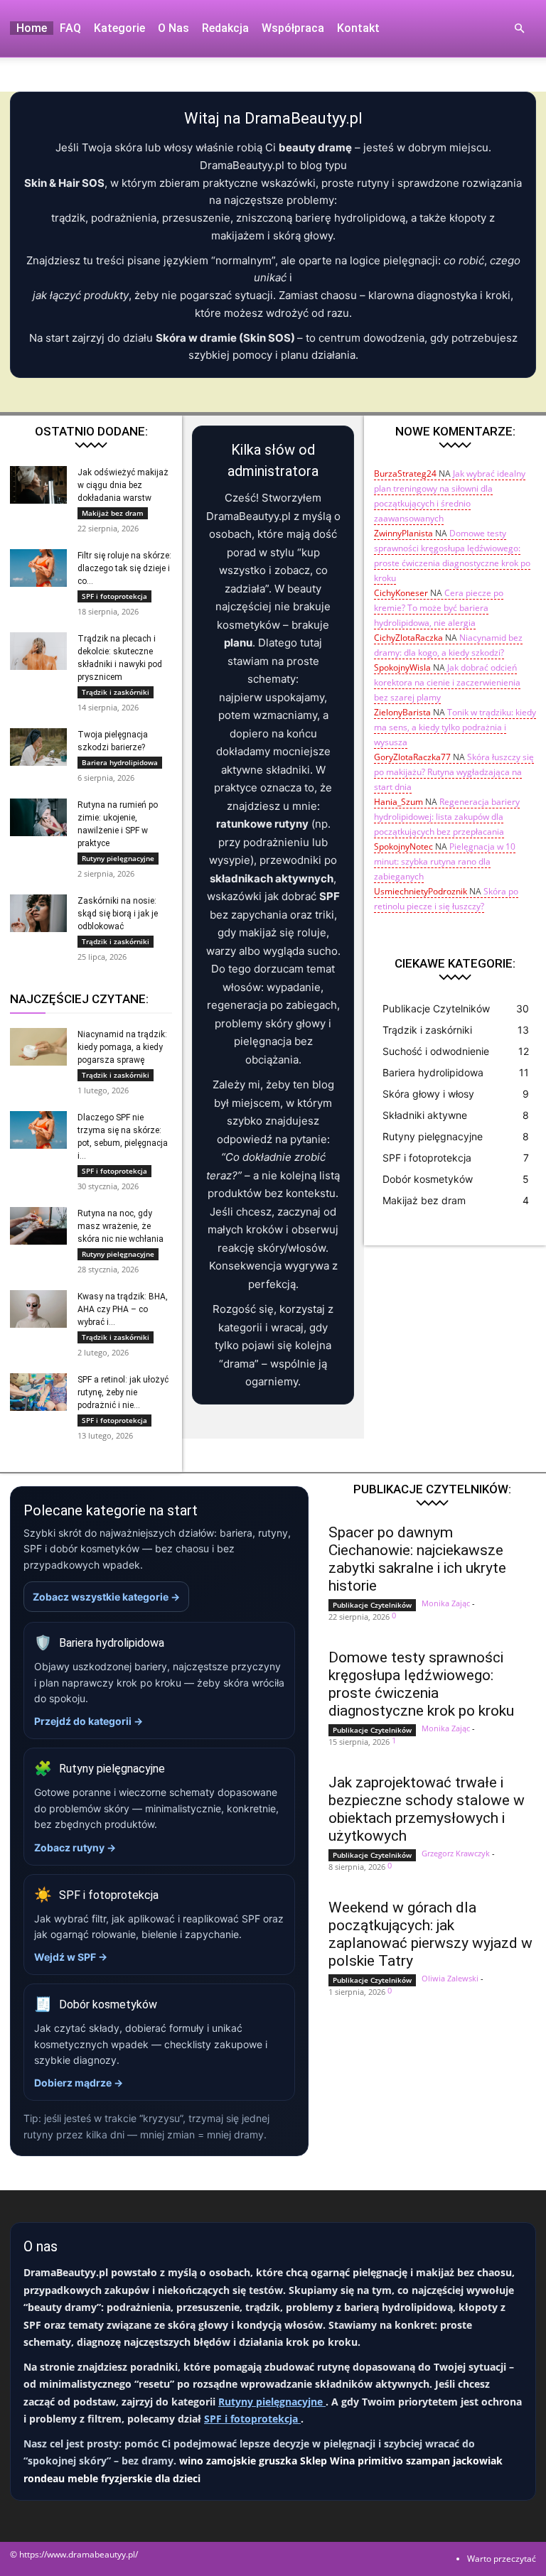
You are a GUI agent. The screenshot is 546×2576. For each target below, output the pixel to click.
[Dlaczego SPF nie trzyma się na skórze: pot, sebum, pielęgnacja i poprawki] (38, 1130)
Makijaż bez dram (113, 513)
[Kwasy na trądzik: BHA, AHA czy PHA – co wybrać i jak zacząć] (38, 1309)
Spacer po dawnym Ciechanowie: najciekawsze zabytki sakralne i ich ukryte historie (417, 1559)
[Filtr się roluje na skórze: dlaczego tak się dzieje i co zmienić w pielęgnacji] (38, 568)
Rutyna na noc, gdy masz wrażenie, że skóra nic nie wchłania (121, 1226)
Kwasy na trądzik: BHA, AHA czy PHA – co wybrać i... (123, 1309)
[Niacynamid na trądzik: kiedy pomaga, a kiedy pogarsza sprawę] (38, 1047)
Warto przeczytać (502, 2559)
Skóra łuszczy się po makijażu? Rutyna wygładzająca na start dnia (454, 772)
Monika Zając (446, 1603)
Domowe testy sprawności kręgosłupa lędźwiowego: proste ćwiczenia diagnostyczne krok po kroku (421, 1684)
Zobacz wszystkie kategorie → (106, 1597)
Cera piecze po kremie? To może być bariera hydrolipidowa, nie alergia (439, 608)
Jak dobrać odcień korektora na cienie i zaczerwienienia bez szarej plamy (447, 682)
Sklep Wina (327, 2461)
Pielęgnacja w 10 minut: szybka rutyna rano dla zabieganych (445, 861)
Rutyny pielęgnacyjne (118, 858)
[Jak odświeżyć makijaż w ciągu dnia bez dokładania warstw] (38, 485)
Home (32, 28)
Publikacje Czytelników (372, 1605)
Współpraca (293, 28)
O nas (173, 28)
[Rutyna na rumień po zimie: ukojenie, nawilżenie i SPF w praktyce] (38, 817)
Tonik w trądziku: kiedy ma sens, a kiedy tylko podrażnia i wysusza (455, 727)
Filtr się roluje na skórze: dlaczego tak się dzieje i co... (124, 568)
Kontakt (358, 28)
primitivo (380, 2461)
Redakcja (225, 28)
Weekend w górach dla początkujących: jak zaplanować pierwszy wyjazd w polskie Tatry (430, 1934)
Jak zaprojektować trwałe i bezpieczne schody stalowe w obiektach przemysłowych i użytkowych (427, 1809)
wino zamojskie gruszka (238, 2461)
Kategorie (119, 28)
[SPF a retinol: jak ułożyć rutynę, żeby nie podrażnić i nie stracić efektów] (38, 1392)
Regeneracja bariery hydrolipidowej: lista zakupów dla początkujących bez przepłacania (447, 817)
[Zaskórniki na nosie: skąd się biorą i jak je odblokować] (38, 913)
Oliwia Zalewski (450, 1978)
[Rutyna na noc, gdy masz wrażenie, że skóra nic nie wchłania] (38, 1226)
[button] (519, 29)
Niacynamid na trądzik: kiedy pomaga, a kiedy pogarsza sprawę (122, 1047)
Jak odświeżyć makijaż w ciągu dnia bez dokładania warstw (123, 485)
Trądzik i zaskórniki (116, 692)
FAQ (70, 28)
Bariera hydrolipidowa (120, 762)
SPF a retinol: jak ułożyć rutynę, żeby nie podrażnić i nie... (123, 1392)
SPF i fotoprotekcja (114, 596)
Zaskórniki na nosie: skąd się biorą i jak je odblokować (118, 914)
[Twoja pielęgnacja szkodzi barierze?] (38, 747)
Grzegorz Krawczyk (456, 1853)
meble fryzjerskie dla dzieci (134, 2478)
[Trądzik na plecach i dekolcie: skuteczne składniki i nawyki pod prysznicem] (38, 651)
